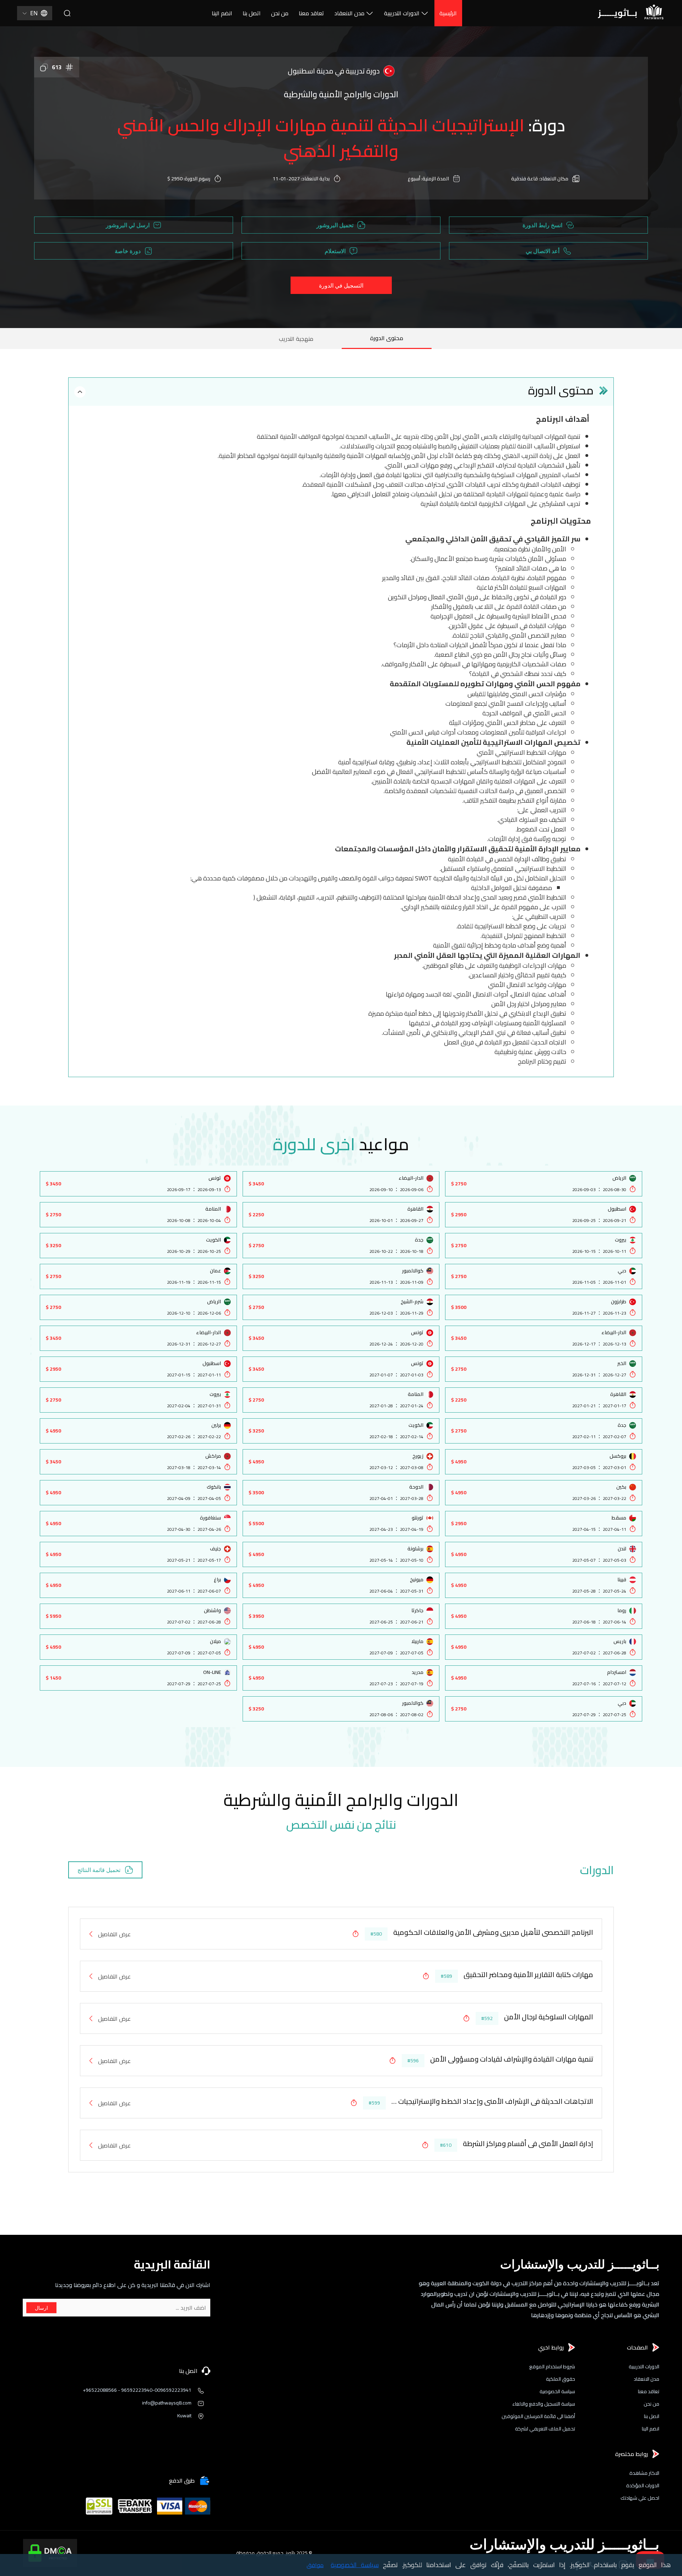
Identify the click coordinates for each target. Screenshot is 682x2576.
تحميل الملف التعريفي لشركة (545, 2429)
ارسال (41, 2308)
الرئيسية (448, 13)
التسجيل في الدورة (341, 285)
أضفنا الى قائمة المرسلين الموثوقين (538, 2416)
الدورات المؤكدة (643, 2486)
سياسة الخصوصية (557, 2392)
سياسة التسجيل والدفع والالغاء (544, 2404)
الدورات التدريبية (402, 13)
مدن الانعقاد (349, 13)
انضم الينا (222, 13)
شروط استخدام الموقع (552, 2367)
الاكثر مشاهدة (644, 2473)
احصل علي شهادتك (640, 2498)
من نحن (280, 13)
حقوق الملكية (561, 2379)
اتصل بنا (252, 13)
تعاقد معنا (311, 13)
